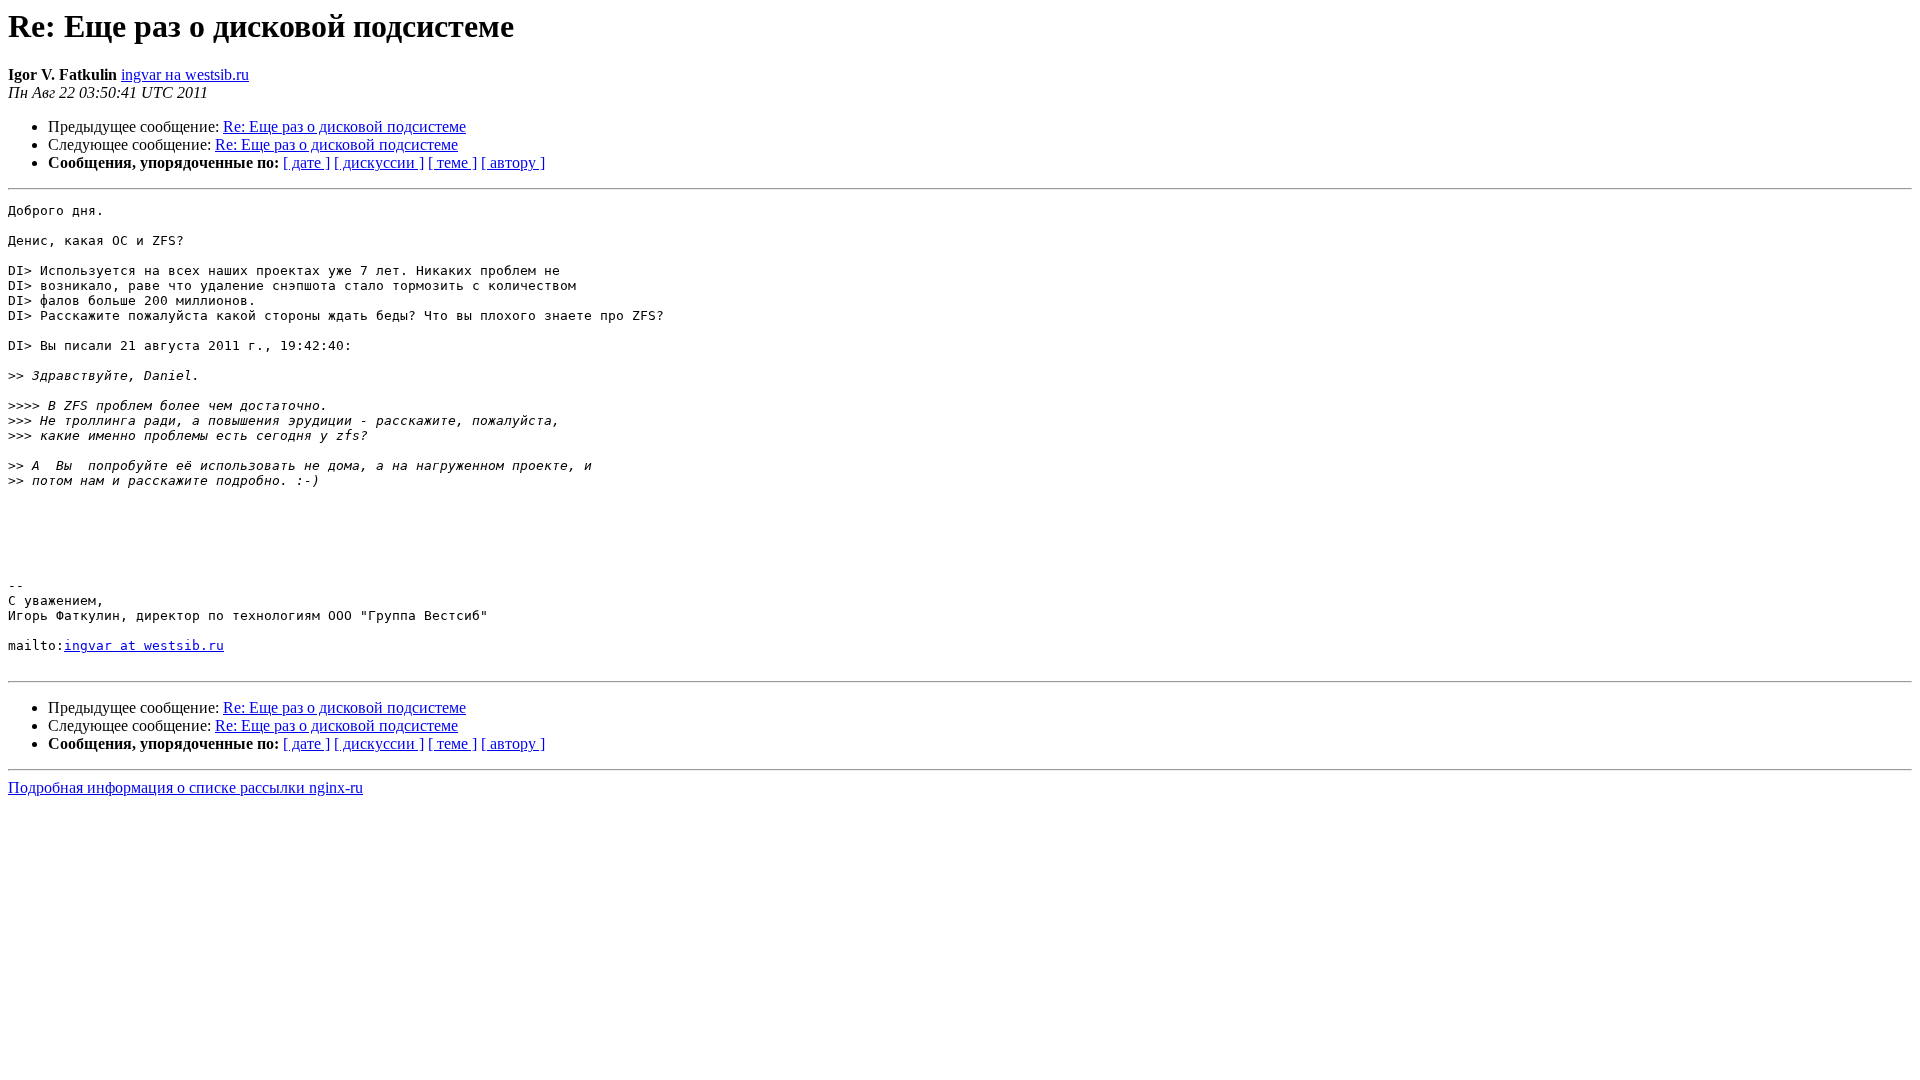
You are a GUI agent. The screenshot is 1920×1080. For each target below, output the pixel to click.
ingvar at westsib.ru (144, 645)
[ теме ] (452, 162)
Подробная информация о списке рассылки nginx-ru (185, 787)
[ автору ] (513, 162)
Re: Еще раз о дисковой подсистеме (344, 126)
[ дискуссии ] (379, 162)
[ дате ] (306, 162)
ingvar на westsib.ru (185, 74)
